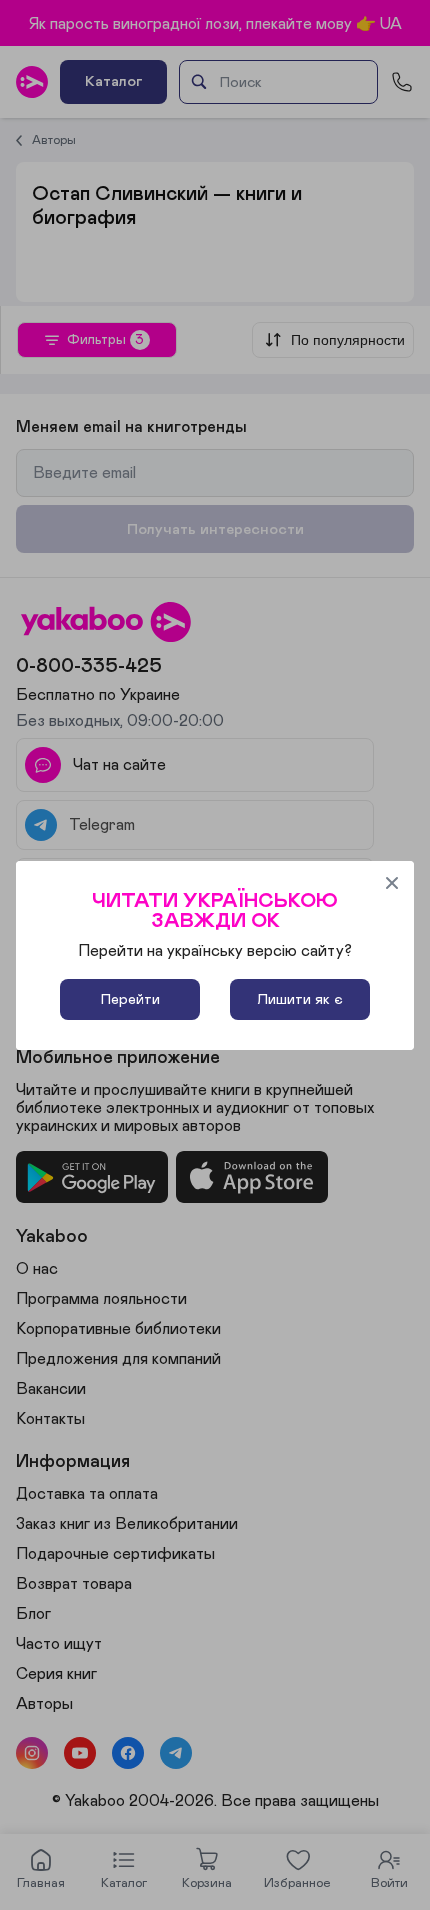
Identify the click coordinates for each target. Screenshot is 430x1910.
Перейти (130, 999)
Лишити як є (300, 999)
